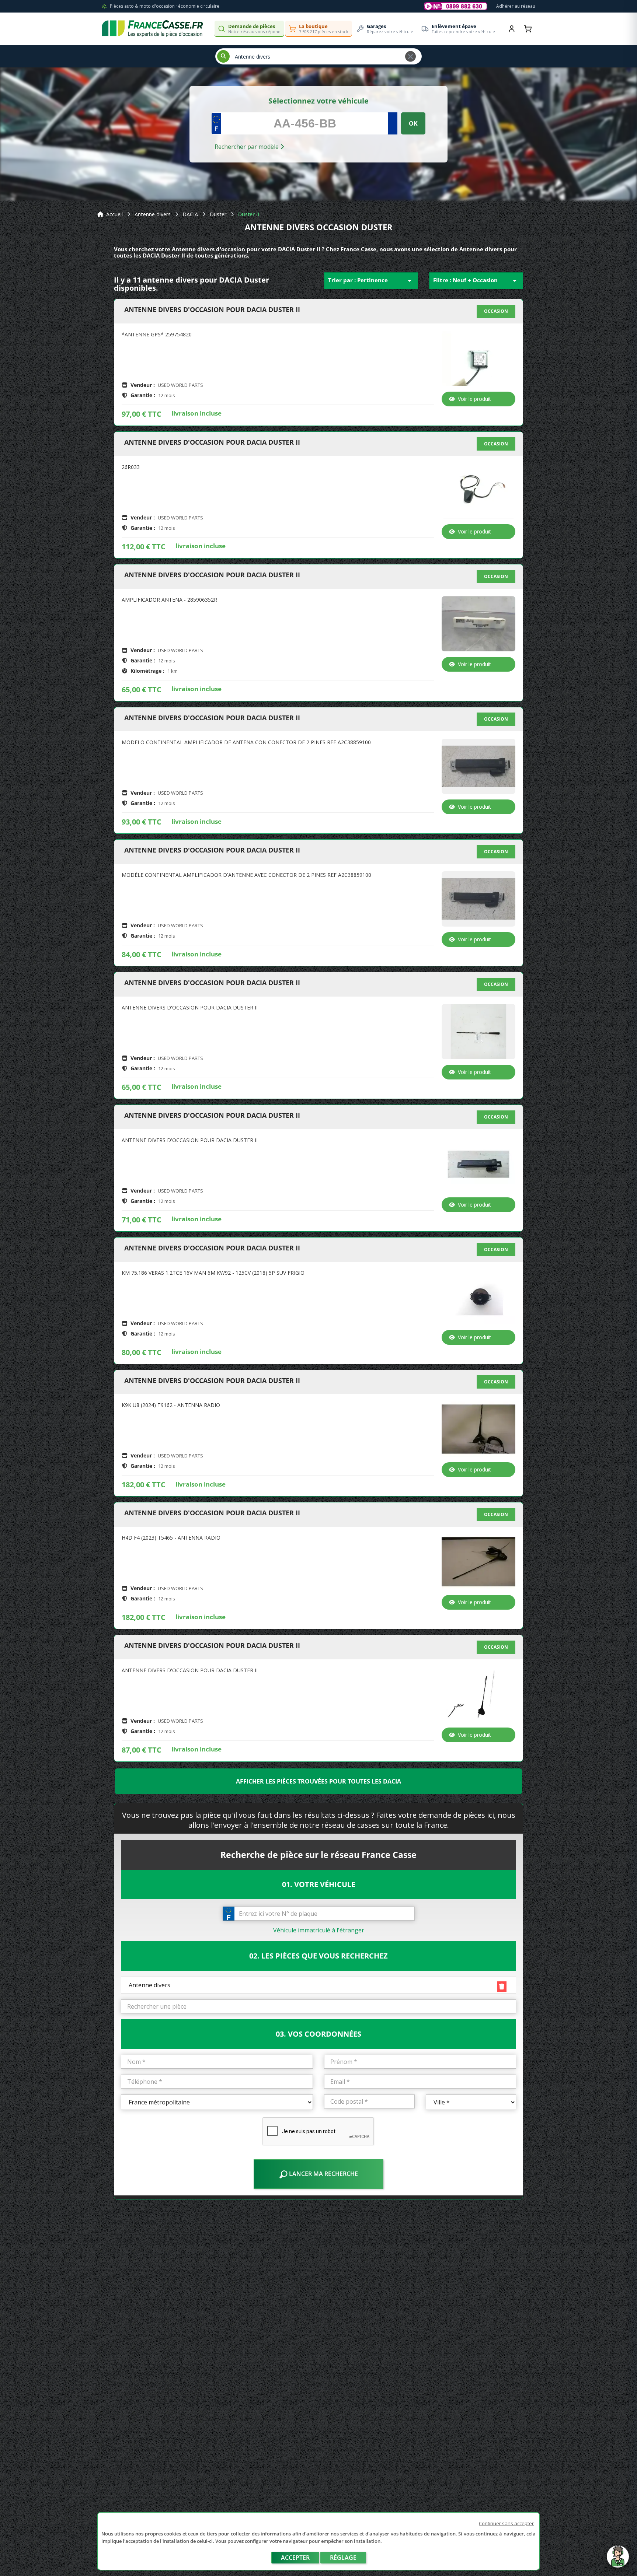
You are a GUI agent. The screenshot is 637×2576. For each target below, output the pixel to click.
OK (413, 123)
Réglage (343, 2558)
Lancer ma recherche (323, 2174)
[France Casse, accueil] (152, 29)
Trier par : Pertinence (371, 281)
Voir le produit (474, 399)
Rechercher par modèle (247, 147)
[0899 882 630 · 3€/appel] (456, 6)
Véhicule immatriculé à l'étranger (319, 1930)
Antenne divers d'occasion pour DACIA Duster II (212, 310)
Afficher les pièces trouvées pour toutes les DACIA (318, 1781)
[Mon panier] (528, 29)
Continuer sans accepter (506, 2523)
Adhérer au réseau (516, 6)
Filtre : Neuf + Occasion (476, 281)
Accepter (295, 2558)
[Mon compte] (512, 29)
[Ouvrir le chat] (618, 2560)
